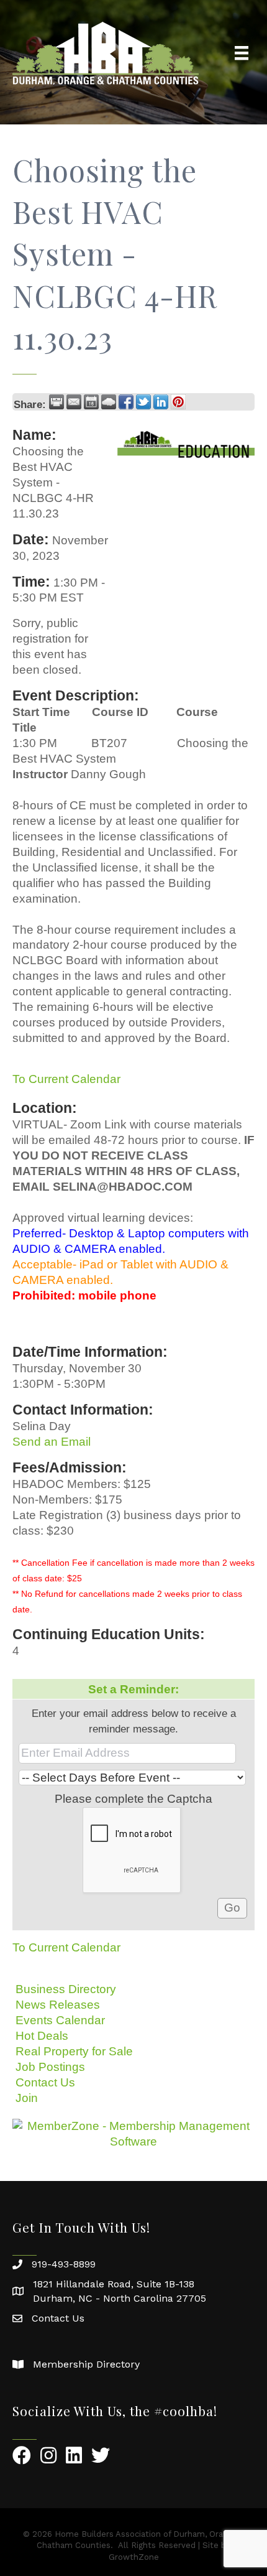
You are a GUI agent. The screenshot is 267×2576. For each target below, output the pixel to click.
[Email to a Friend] (74, 402)
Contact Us (45, 2082)
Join (27, 2098)
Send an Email (52, 1442)
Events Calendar (60, 2020)
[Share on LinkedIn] (161, 402)
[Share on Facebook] (126, 402)
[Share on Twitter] (143, 402)
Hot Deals (42, 2036)
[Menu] (242, 53)
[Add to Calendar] (91, 402)
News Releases (58, 2005)
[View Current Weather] (109, 402)
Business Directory (66, 1989)
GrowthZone (134, 2557)
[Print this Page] (57, 402)
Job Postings (50, 2067)
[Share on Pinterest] (178, 402)
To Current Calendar (66, 1079)
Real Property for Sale (74, 2051)
